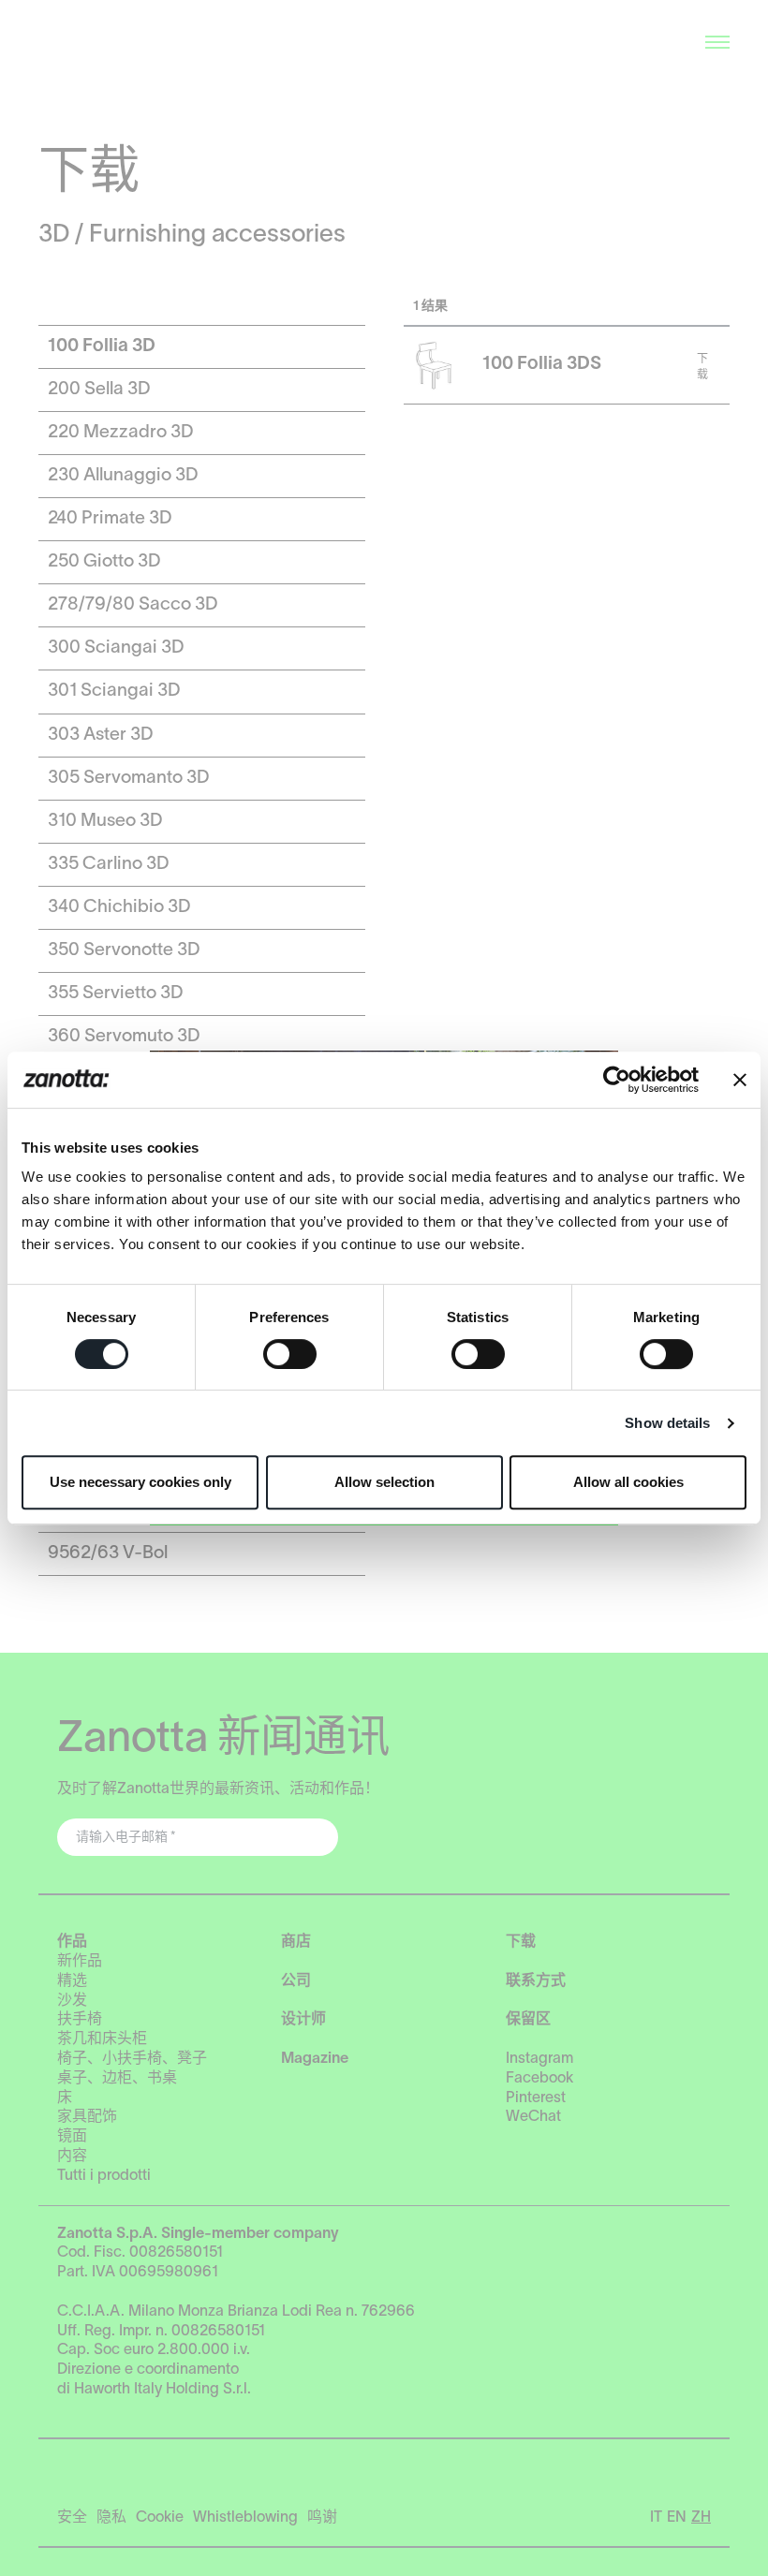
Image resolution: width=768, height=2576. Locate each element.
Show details (667, 1423)
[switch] (290, 1354)
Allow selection (384, 1482)
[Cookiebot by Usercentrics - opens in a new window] (617, 1080)
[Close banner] (740, 1080)
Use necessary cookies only (140, 1482)
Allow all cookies (628, 1482)
